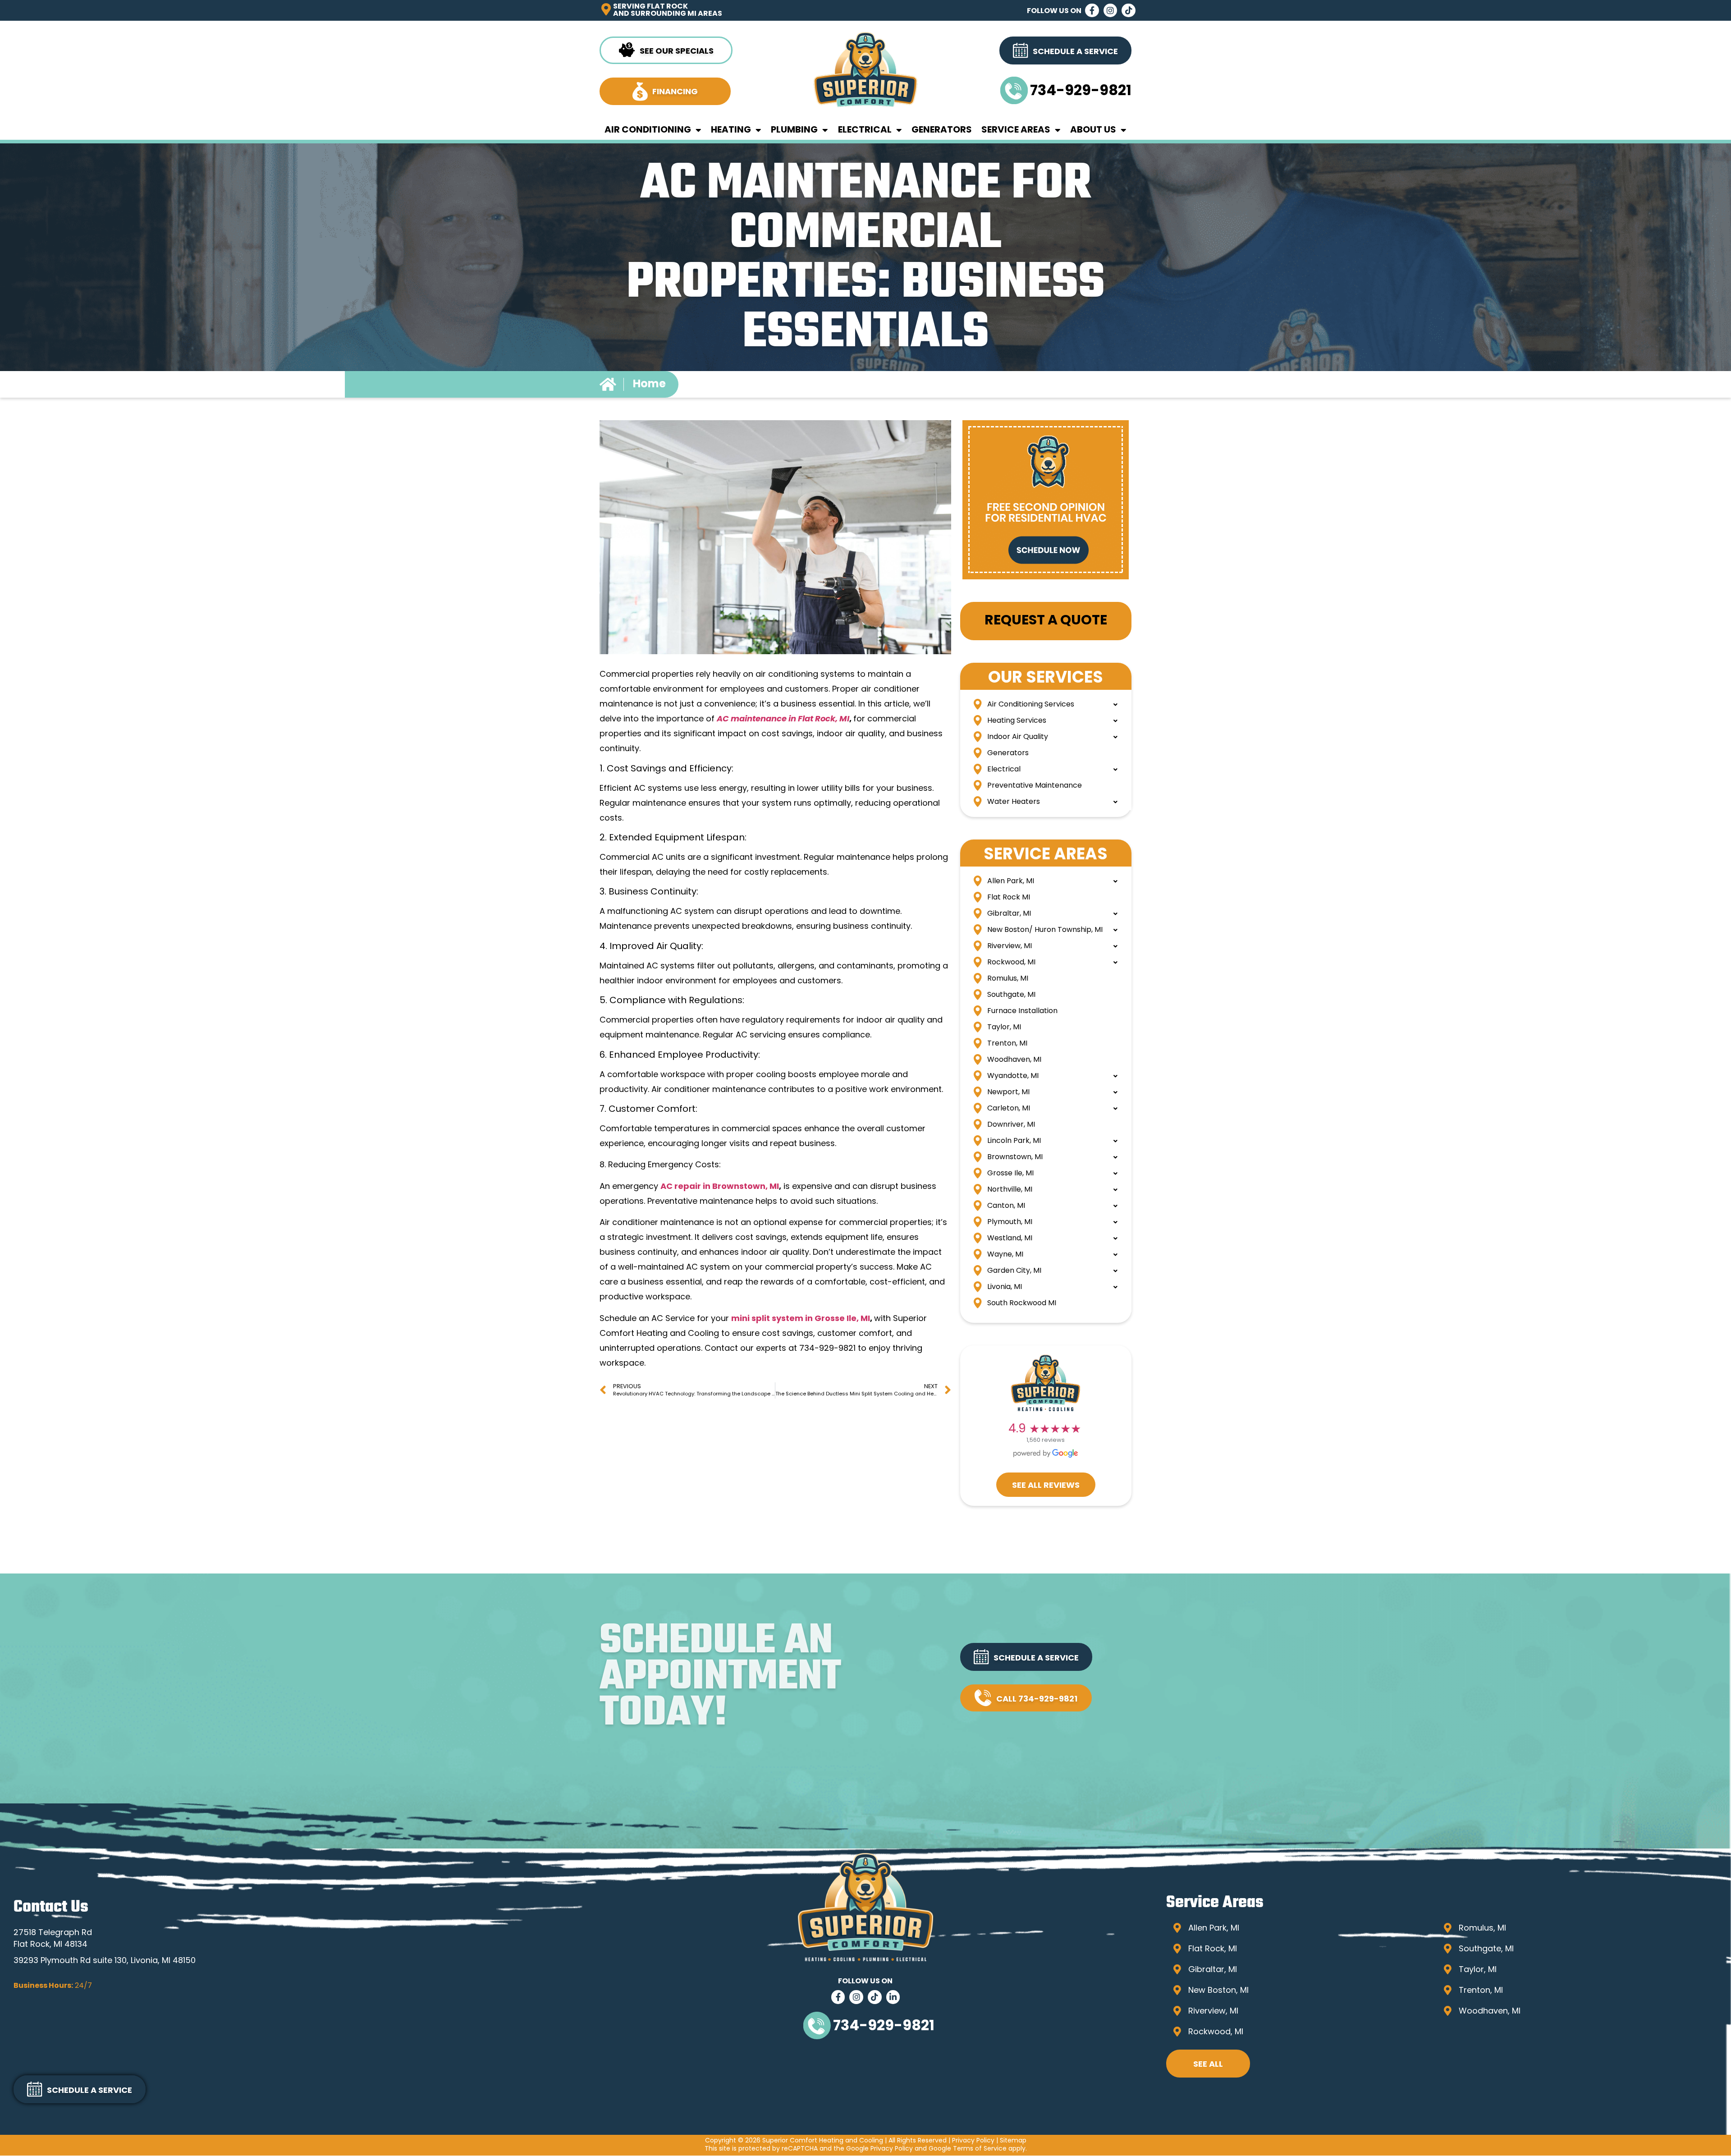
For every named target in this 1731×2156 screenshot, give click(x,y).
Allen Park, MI (1011, 881)
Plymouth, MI (1010, 1222)
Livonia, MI (1005, 1287)
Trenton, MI (1007, 1044)
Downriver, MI (1011, 1125)
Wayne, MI (1005, 1255)
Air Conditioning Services (1031, 705)
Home (649, 385)
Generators (942, 130)
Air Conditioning (648, 130)
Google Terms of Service (968, 2149)
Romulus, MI (1008, 979)
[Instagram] (1110, 11)
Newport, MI (1008, 1092)
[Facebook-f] (1092, 11)
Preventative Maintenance (1035, 786)
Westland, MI (1010, 1239)
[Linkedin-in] (893, 1997)
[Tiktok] (1129, 11)
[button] (1026, 1657)
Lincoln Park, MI (1014, 1141)
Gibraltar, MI (1009, 914)
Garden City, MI (1014, 1271)
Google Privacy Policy (879, 2149)
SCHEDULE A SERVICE (1036, 1659)
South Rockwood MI (1022, 1303)
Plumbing (794, 130)
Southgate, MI (1011, 995)
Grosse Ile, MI (1010, 1174)
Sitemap (1013, 2141)
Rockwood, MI (1011, 963)
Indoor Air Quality (1018, 737)
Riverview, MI (1010, 946)
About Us (1093, 130)
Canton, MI (1006, 1206)
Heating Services (1017, 721)
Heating (731, 130)
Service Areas (1016, 130)
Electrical (865, 130)
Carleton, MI (1009, 1109)
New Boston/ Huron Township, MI (1045, 930)
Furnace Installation (1022, 1011)
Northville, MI (1010, 1190)
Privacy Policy (973, 2141)
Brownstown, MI (1015, 1157)
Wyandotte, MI (1013, 1076)
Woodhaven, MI (1014, 1060)
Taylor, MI (1004, 1028)
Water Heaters (1014, 802)
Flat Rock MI (1009, 898)
